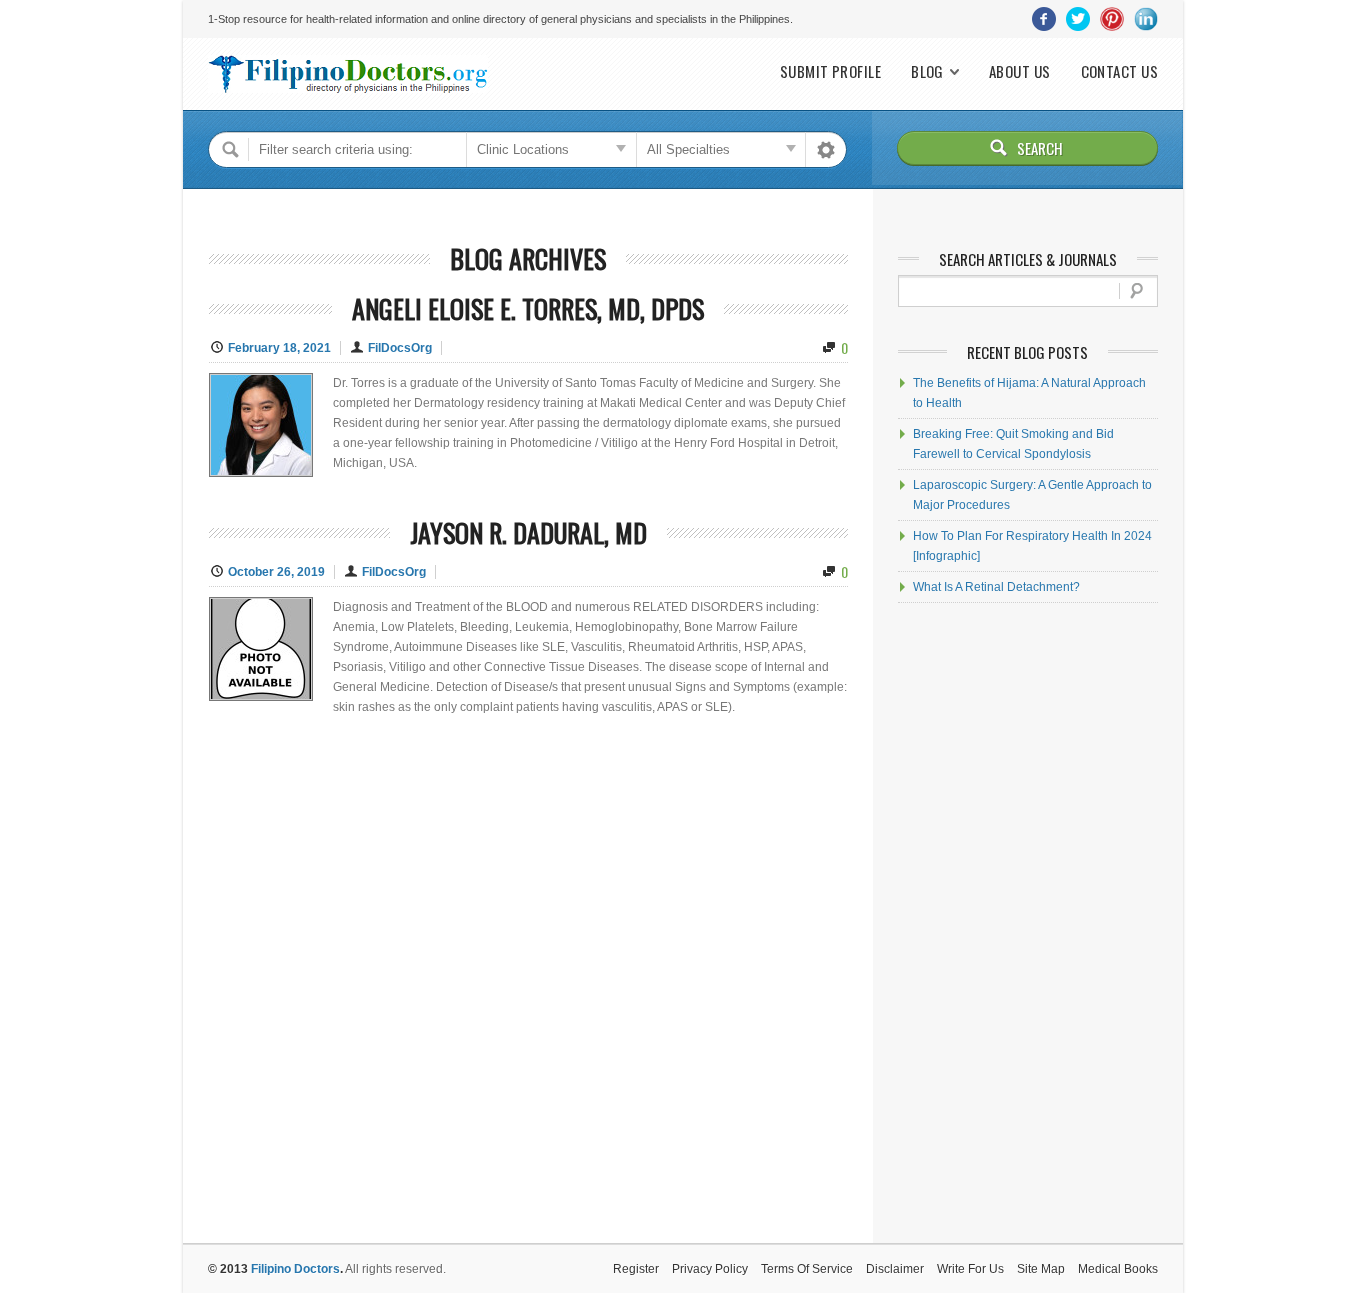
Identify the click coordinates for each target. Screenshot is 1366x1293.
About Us (1020, 71)
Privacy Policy (710, 1269)
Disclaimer (895, 1269)
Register (636, 1269)
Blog (927, 71)
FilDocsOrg (400, 348)
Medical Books (1118, 1269)
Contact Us (1120, 71)
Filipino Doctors (295, 1269)
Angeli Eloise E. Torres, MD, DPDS (528, 308)
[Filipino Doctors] (348, 74)
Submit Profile (830, 71)
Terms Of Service (807, 1269)
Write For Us (970, 1269)
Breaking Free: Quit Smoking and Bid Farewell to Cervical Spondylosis (1013, 444)
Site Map (1041, 1269)
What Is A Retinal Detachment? (996, 587)
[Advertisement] (1028, 923)
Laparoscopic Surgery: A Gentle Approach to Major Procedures (1032, 495)
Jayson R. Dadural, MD (528, 532)
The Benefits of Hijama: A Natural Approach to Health (1029, 393)
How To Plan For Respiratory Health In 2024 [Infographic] (1032, 546)
